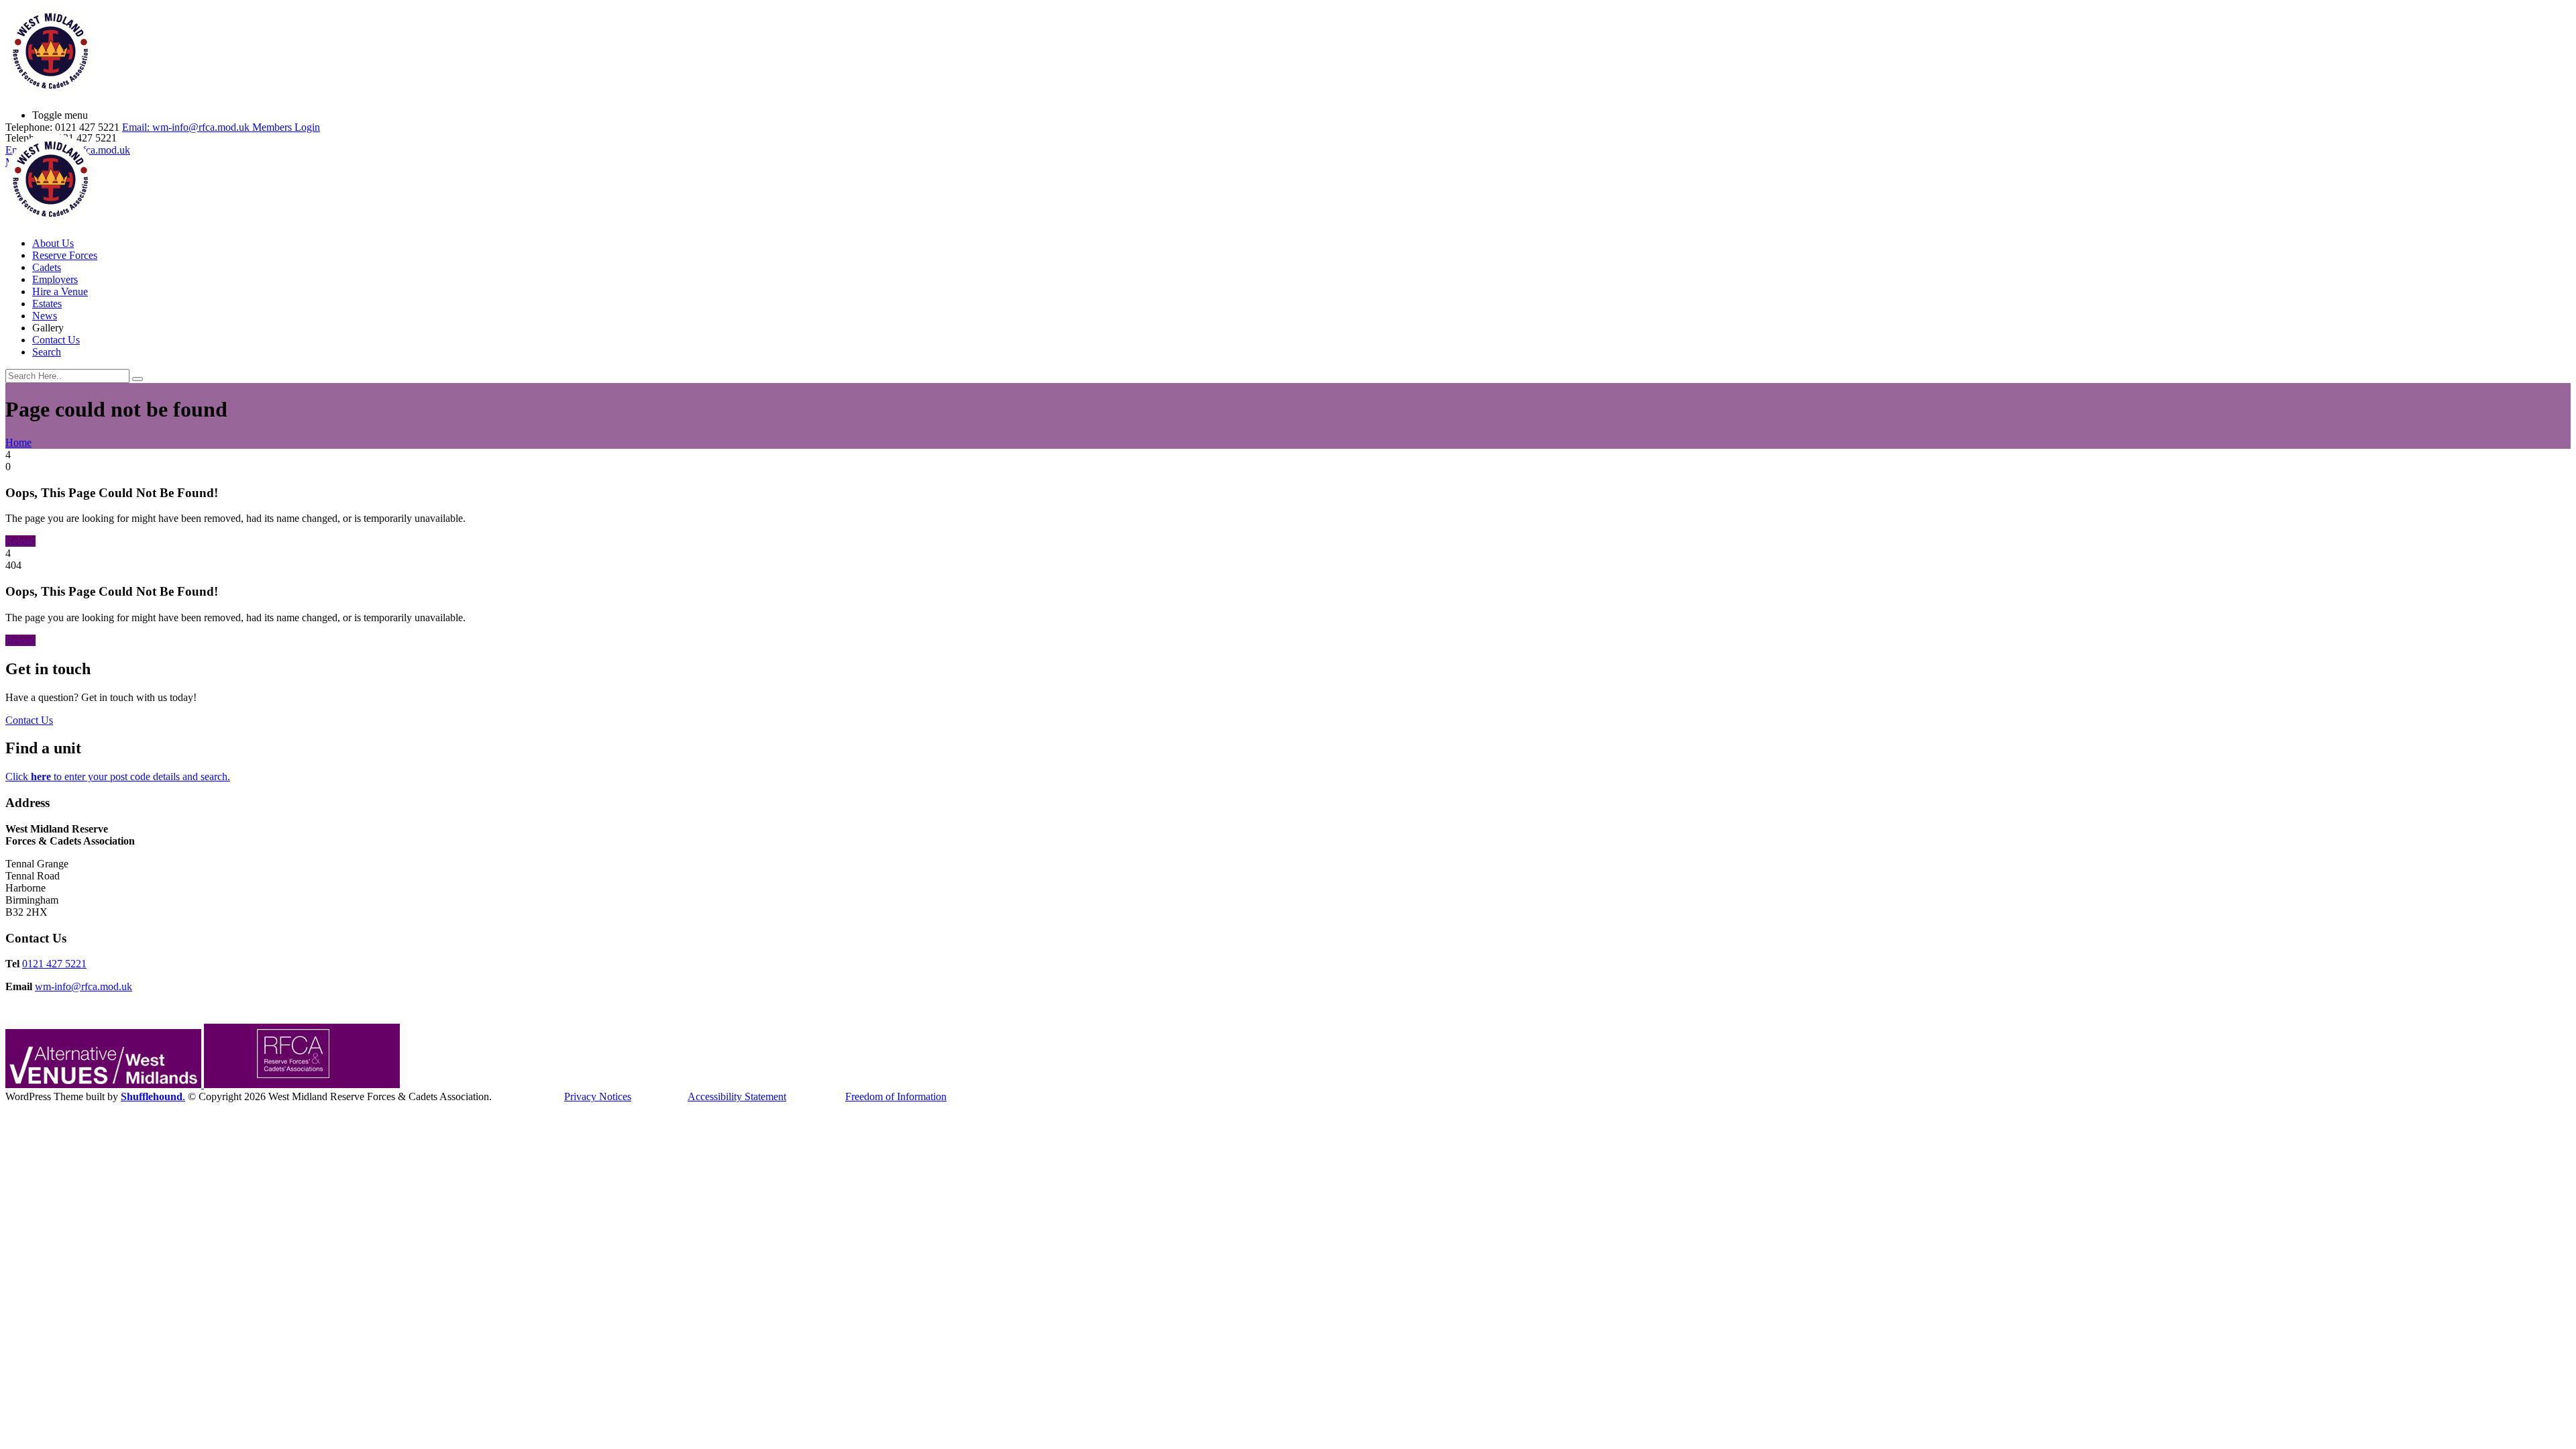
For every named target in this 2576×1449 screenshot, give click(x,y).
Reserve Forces (65, 255)
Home (18, 442)
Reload (20, 541)
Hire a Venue (60, 291)
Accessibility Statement (737, 1096)
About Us (53, 243)
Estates (47, 304)
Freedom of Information (896, 1096)
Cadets (47, 267)
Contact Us (56, 340)
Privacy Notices (598, 1096)
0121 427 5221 (54, 964)
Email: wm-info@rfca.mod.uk (186, 127)
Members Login (286, 127)
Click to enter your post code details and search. (118, 776)
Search (47, 352)
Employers (55, 279)
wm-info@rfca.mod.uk (84, 986)
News (45, 316)
